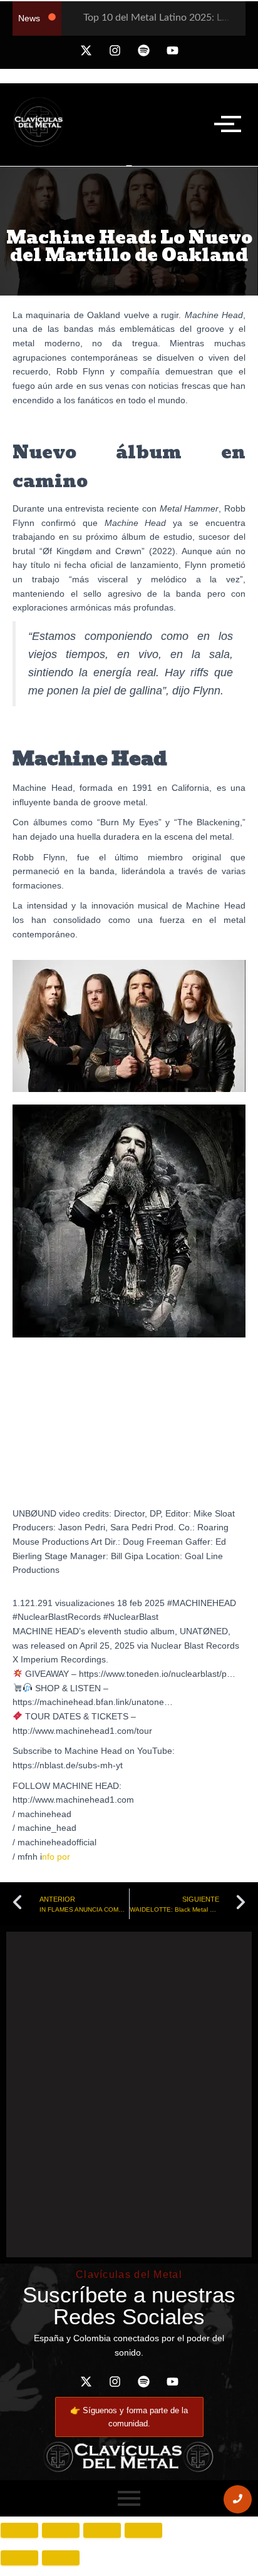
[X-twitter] (86, 51)
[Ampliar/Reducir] (19, 2530)
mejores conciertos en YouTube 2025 (85, 1951)
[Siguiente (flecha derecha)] (61, 2558)
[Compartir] (102, 2530)
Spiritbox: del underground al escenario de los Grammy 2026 (72, 2167)
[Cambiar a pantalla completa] (61, 2530)
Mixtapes (167, 1951)
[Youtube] (172, 51)
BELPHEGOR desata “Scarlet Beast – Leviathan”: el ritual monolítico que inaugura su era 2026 (74, 2103)
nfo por (57, 1857)
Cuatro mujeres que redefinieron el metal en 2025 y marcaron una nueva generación (198, 2218)
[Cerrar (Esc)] (143, 2530)
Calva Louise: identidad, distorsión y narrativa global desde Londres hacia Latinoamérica (198, 2110)
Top (192, 1951)
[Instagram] (115, 51)
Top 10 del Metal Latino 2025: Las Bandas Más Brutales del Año (132, 1972)
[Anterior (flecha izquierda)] (19, 2558)
